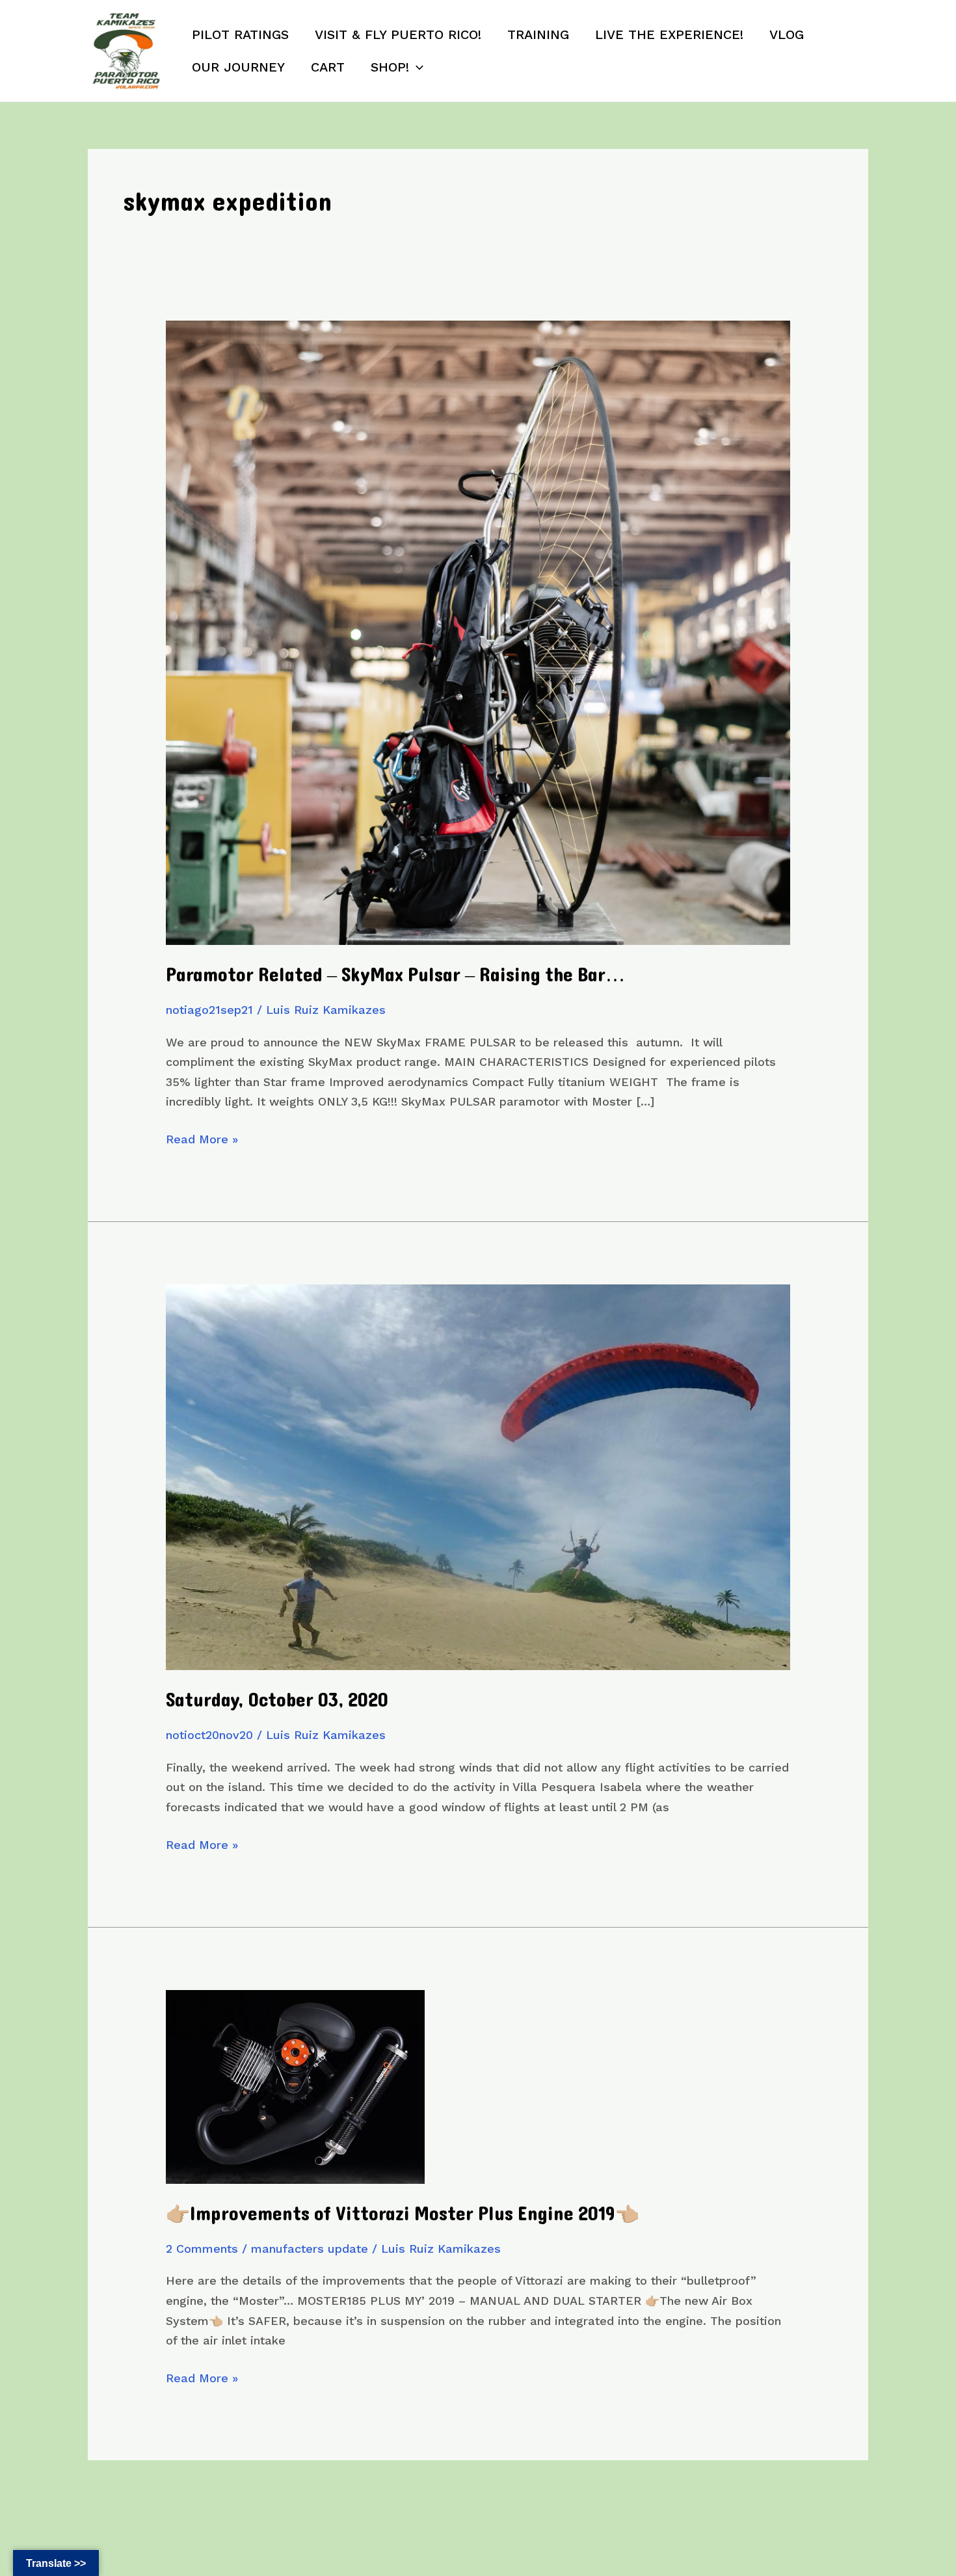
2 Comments (202, 2249)
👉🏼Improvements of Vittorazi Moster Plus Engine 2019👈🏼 (403, 2214)
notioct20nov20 (209, 1735)
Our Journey (238, 67)
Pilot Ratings (240, 34)
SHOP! (390, 67)
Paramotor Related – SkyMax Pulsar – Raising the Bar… (395, 975)
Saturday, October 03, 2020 (277, 1700)
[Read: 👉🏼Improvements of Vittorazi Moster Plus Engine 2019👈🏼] (295, 2085)
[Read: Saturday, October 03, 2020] (478, 1476)
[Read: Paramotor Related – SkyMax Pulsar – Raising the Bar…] (478, 632)
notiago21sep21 (209, 1010)
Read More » (202, 1141)
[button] (416, 67)
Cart (328, 67)
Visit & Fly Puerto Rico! (398, 34)
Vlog (787, 34)
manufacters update (310, 2249)
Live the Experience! (669, 34)
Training (538, 34)
